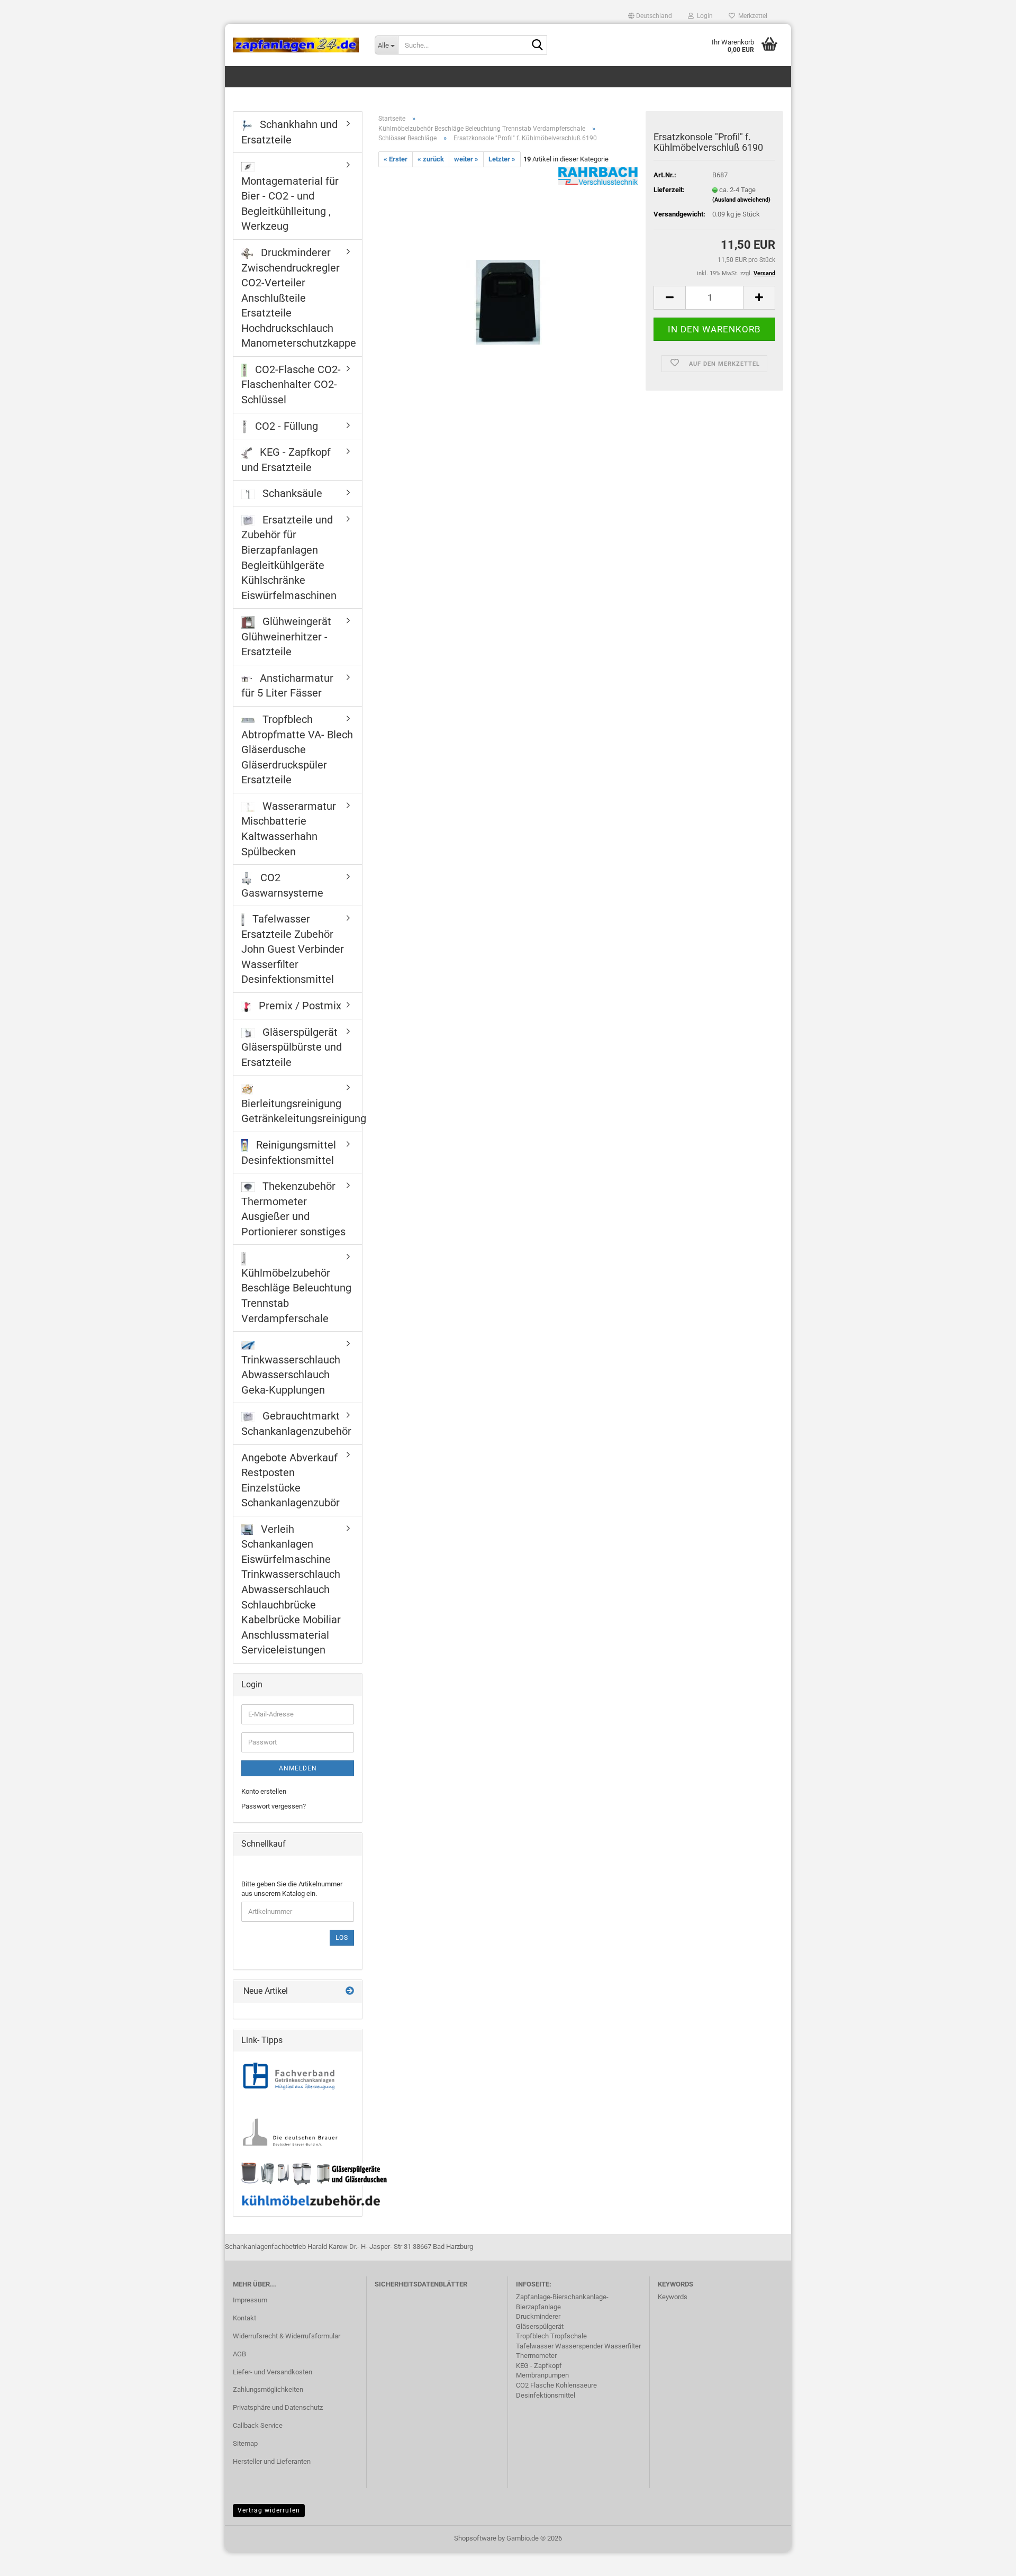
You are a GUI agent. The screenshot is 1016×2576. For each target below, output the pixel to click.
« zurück (431, 159)
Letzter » (502, 159)
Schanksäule (291, 493)
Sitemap (245, 2443)
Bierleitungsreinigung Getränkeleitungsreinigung (302, 1111)
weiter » (466, 159)
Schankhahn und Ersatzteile (289, 132)
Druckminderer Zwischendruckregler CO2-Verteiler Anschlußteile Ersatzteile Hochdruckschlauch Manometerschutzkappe (299, 298)
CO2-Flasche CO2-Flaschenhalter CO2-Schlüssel (291, 385)
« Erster (396, 159)
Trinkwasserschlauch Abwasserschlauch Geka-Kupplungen (291, 1375)
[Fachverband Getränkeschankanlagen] (289, 2077)
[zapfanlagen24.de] (296, 45)
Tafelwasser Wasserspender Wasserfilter (578, 2346)
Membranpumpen (542, 2375)
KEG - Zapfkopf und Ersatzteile (286, 460)
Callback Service (258, 2425)
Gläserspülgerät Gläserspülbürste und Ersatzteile (292, 1047)
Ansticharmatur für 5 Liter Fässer (287, 686)
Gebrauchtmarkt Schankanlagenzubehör (296, 1423)
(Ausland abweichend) (741, 200)
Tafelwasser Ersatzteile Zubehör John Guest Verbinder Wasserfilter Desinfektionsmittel (293, 949)
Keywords (673, 2297)
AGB (239, 2354)
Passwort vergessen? (274, 1806)
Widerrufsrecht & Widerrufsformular (287, 2336)
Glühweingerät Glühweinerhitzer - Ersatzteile (286, 636)
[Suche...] (537, 46)
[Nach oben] (987, 2560)
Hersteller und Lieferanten (272, 2461)
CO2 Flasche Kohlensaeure (556, 2385)
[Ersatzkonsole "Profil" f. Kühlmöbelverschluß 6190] (508, 286)
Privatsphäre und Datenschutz (278, 2407)
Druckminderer (538, 2316)
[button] (650, 16)
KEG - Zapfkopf (539, 2366)
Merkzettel (751, 16)
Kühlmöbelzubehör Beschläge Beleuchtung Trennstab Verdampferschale (296, 1296)
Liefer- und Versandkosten (273, 2372)
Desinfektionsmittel (546, 2395)
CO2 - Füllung (285, 426)
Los (342, 1938)
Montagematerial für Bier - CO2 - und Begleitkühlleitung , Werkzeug (290, 204)
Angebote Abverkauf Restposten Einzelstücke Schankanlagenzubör (291, 1480)
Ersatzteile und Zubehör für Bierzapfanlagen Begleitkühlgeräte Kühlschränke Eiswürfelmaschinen (289, 558)
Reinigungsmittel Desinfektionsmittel (289, 1153)
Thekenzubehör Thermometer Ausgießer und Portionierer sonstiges (293, 1209)
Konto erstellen (264, 1791)
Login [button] (703, 16)
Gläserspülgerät (540, 2326)
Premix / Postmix (299, 1006)
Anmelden (298, 1768)
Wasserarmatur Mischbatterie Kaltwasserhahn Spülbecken (289, 829)
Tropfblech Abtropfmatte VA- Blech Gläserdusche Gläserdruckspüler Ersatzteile (297, 749)
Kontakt (244, 2318)
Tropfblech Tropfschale (551, 2336)
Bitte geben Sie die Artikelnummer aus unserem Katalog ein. (292, 1889)
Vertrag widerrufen (269, 2510)
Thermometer (536, 2356)
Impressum (250, 2300)
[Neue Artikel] (350, 1991)
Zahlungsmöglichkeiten (268, 2389)
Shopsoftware (475, 2538)
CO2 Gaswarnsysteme (282, 885)
